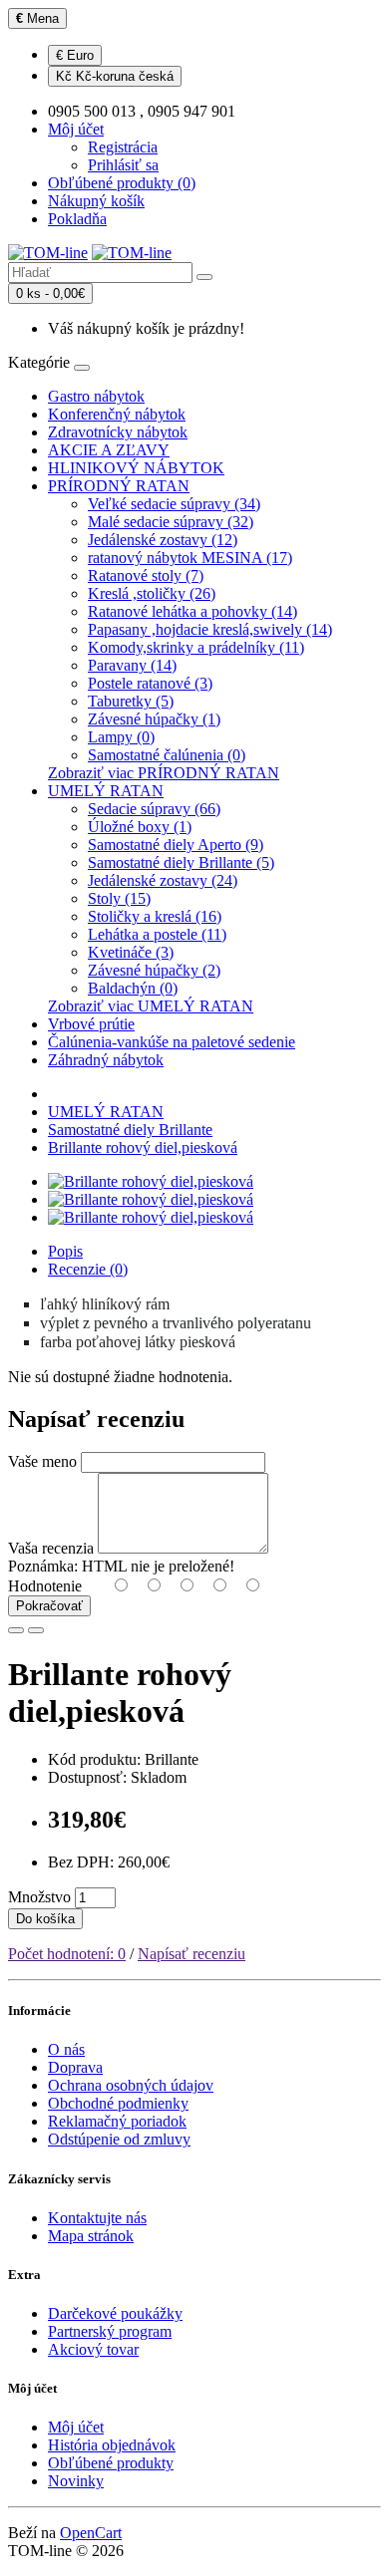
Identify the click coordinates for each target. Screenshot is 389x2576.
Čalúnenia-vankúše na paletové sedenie (172, 1042)
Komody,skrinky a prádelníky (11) (196, 647)
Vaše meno (42, 1461)
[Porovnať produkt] (36, 1630)
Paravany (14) (132, 665)
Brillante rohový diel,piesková (143, 1147)
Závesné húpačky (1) (154, 719)
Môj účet (76, 2427)
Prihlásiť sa (123, 165)
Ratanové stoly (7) (146, 575)
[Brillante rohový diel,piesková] (151, 1181)
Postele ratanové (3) (150, 683)
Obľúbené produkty (111, 2463)
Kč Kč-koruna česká (115, 76)
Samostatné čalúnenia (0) (167, 755)
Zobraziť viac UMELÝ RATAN (151, 1006)
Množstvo (39, 1897)
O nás (66, 2049)
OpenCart (91, 2533)
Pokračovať (49, 1606)
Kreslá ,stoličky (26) (152, 593)
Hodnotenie (45, 1586)
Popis (65, 1251)
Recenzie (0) (88, 1269)
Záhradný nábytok (106, 1060)
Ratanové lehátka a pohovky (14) (193, 611)
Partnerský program (110, 2331)
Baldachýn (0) (133, 988)
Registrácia (123, 147)
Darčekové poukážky (115, 2313)
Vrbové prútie (91, 1024)
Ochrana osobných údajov (131, 2085)
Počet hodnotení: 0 (67, 1954)
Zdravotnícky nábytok (118, 432)
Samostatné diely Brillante (130, 1130)
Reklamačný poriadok (117, 2121)
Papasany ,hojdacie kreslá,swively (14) (210, 629)
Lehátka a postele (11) (157, 934)
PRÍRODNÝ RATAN (119, 486)
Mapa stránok (91, 2236)
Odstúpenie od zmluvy (119, 2139)
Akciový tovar (93, 2349)
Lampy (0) (121, 737)
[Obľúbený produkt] (16, 1630)
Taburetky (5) (131, 701)
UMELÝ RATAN (106, 791)
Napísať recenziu (192, 1954)
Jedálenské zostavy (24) (163, 880)
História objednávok (112, 2445)
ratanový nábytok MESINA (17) (190, 558)
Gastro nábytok (96, 396)
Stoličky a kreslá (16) (155, 916)
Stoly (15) (119, 898)
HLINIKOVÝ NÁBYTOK (136, 468)
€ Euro (75, 55)
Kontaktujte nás (97, 2218)
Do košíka (45, 1919)
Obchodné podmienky (118, 2103)
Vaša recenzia (51, 1548)
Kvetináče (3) (131, 952)
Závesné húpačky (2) (154, 970)
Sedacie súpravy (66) (154, 809)
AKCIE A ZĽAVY (109, 450)
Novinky (76, 2481)
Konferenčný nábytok (117, 414)
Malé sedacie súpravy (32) (171, 522)
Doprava (75, 2067)
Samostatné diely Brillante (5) (181, 862)
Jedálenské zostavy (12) (163, 540)
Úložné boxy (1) (140, 827)
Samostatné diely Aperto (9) (176, 845)
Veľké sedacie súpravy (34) (174, 504)
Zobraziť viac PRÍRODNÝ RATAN (164, 773)
